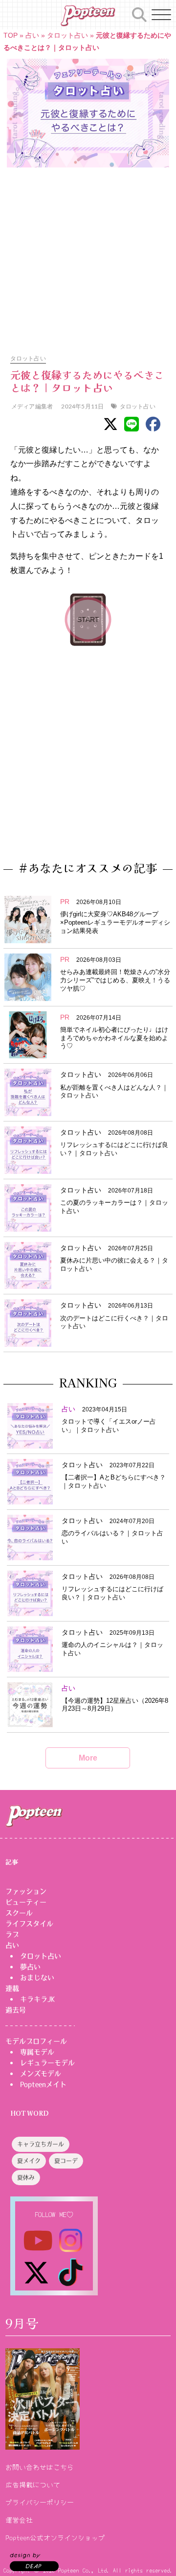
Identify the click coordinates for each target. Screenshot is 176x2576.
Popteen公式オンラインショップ (55, 2537)
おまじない (37, 1978)
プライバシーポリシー (40, 2502)
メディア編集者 (32, 406)
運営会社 (19, 2520)
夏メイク (29, 2162)
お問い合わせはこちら (40, 2467)
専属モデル (37, 2052)
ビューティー (26, 1902)
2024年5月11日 (82, 406)
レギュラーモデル (47, 2063)
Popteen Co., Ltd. (84, 2570)
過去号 (16, 2010)
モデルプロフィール (36, 2041)
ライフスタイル (29, 1924)
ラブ (12, 1934)
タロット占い (67, 35)
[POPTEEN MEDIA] (88, 16)
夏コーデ (66, 2162)
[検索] (139, 13)
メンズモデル (41, 2074)
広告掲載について (33, 2484)
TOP (11, 35)
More (88, 1758)
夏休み (26, 2178)
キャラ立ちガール (41, 2145)
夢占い (30, 1967)
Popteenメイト (43, 2084)
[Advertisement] (88, 256)
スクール (19, 1913)
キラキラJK (37, 1999)
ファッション (26, 1891)
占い (32, 35)
